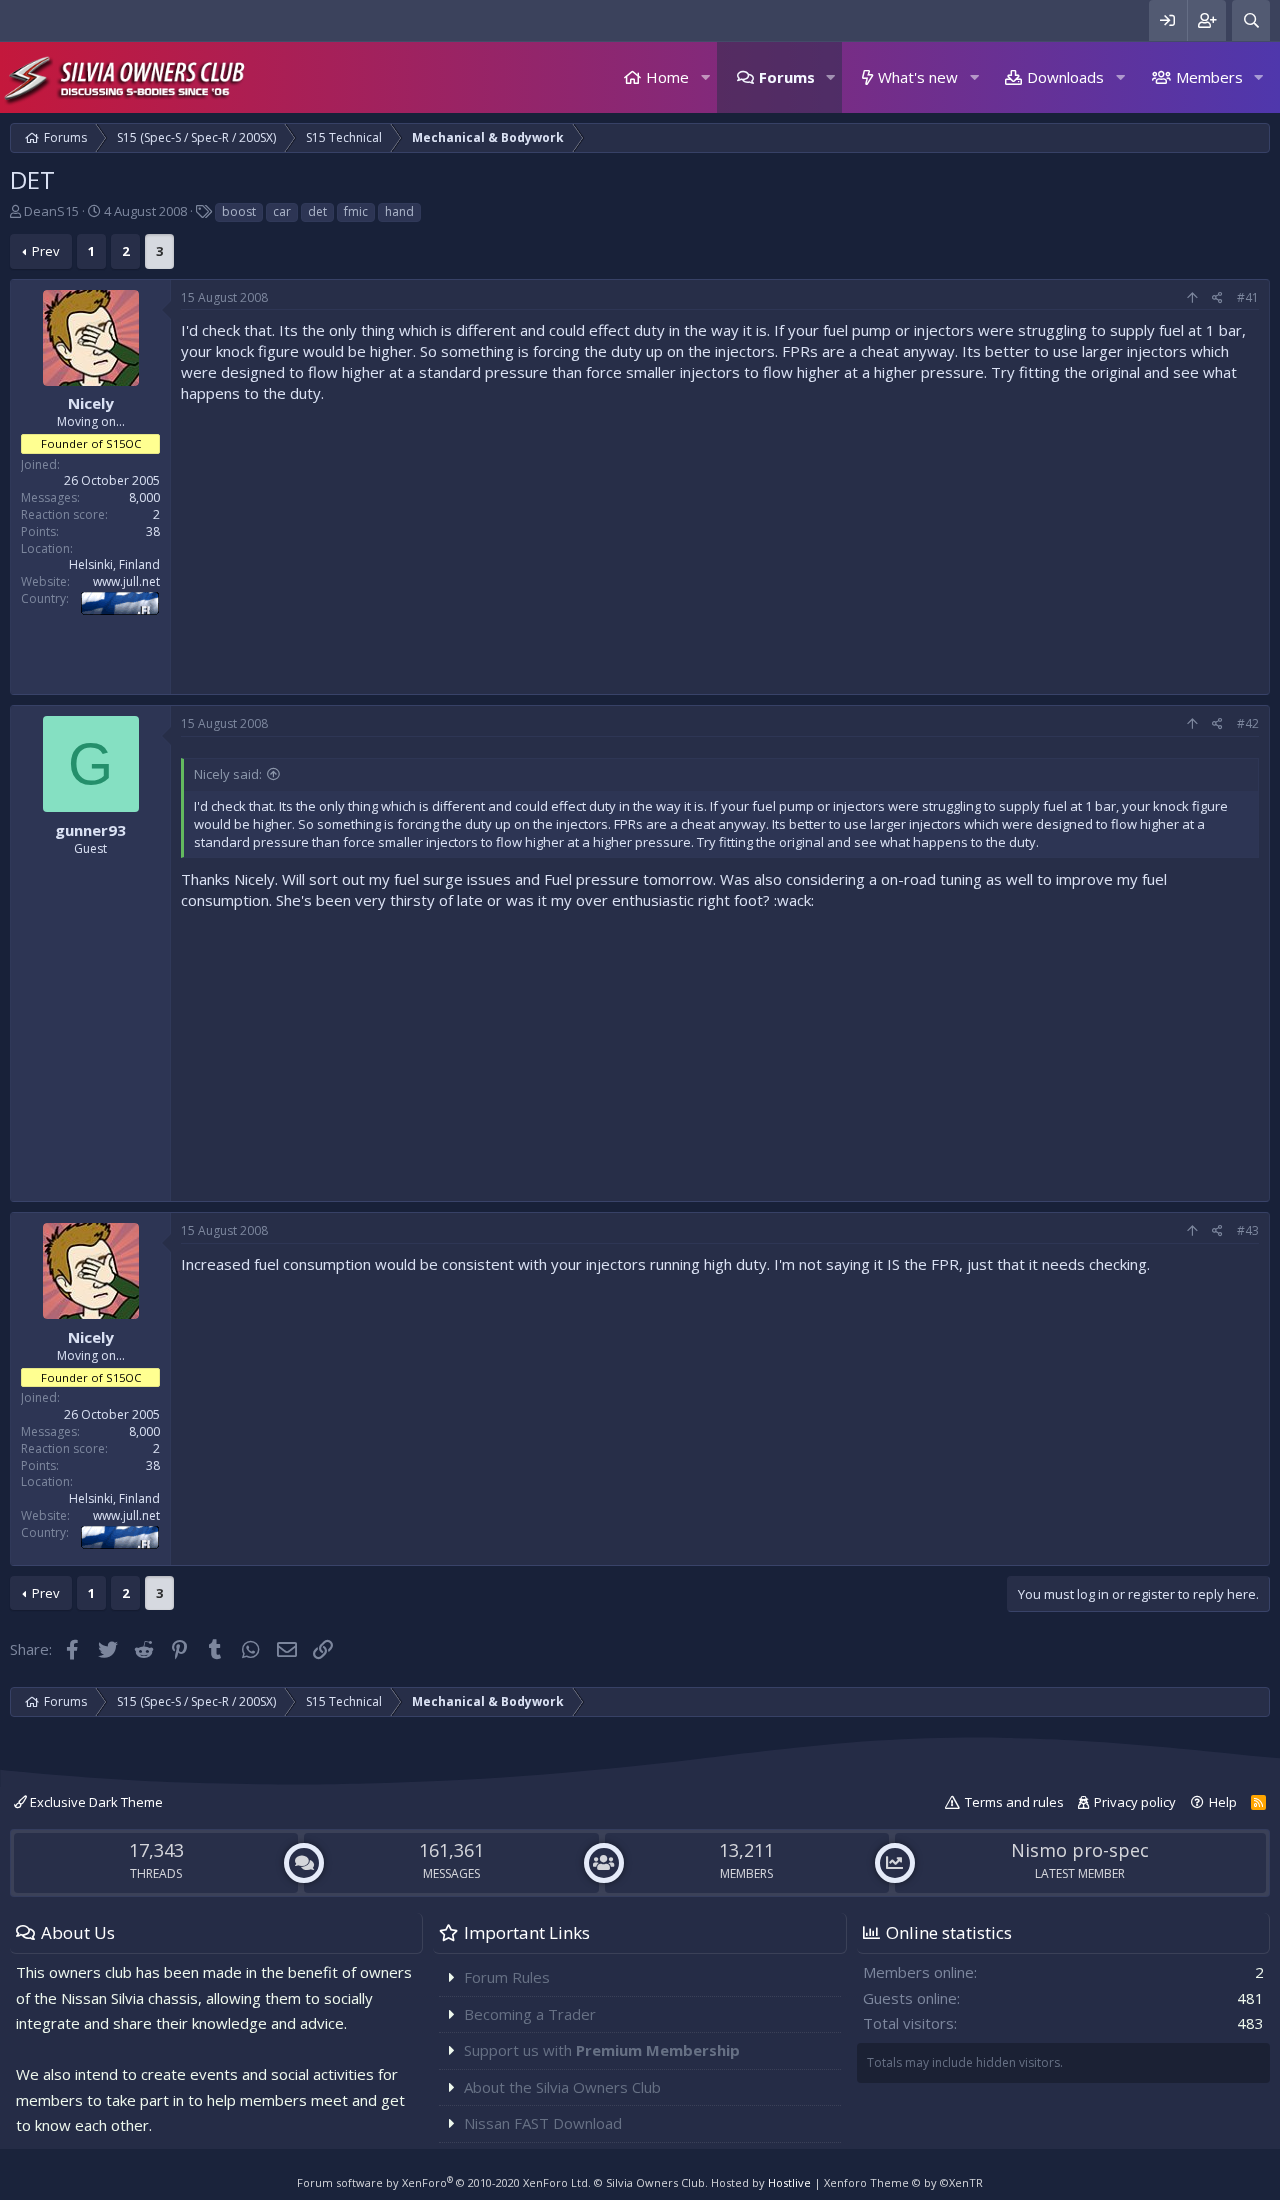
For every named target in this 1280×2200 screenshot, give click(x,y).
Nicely (91, 403)
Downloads (1065, 77)
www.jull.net (126, 581)
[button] (705, 77)
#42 (1248, 723)
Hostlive (789, 2182)
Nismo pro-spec (1080, 1850)
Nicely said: (228, 774)
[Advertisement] (720, 544)
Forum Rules (507, 1977)
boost (239, 211)
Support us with (602, 2050)
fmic (356, 211)
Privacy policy (1135, 1802)
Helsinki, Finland (114, 564)
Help (1223, 1802)
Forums (787, 77)
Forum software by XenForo (444, 2182)
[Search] (1251, 20)
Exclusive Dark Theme (95, 1802)
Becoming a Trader (530, 2014)
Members (1209, 77)
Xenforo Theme (903, 2182)
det (317, 211)
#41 (1248, 297)
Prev (46, 251)
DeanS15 (51, 211)
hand (399, 211)
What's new (918, 77)
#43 (1248, 1230)
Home (667, 77)
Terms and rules (1014, 1802)
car (282, 211)
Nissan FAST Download (543, 2123)
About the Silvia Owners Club (562, 2087)
